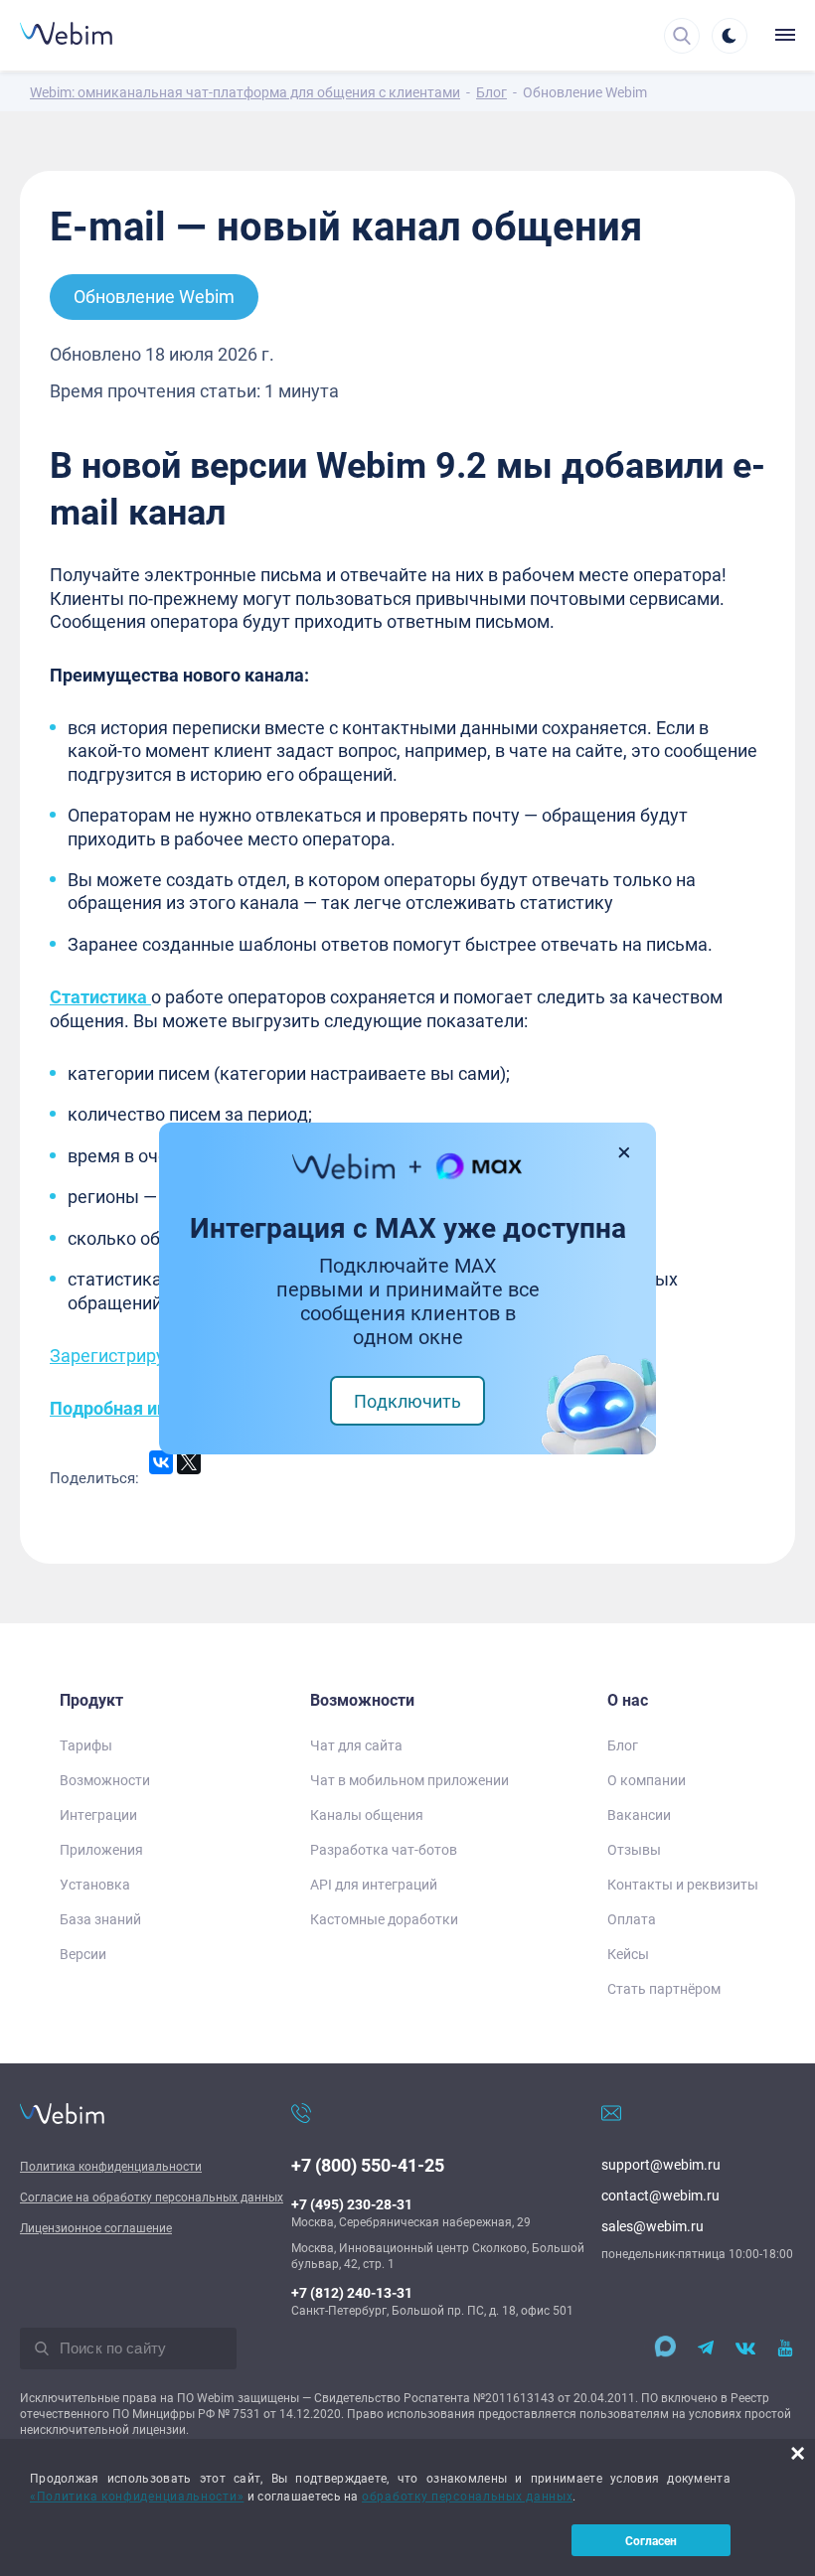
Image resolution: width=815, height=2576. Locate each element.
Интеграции (98, 1815)
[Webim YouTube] (785, 2349)
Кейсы (628, 1954)
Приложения (101, 1849)
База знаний (100, 1919)
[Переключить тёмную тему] (730, 36)
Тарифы (86, 1745)
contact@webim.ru (660, 2195)
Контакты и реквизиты (683, 1884)
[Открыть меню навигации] (780, 35)
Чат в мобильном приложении (409, 1780)
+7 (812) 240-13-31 (352, 2292)
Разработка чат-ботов (384, 1849)
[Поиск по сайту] (682, 36)
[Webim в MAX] (660, 2349)
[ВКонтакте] (161, 1462)
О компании (647, 1780)
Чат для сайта (356, 1745)
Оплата (632, 1919)
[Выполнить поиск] (42, 2349)
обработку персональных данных (467, 2496)
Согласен (651, 2540)
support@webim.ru (661, 2164)
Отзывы (634, 1849)
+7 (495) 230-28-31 (352, 2204)
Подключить (407, 1401)
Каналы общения (367, 1815)
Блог (623, 1745)
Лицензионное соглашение (96, 2227)
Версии (83, 1954)
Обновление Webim (154, 296)
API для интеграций (374, 1884)
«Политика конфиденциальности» (137, 2496)
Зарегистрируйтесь (131, 1355)
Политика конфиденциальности (111, 2166)
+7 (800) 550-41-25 (368, 2165)
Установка (95, 1884)
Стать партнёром (664, 1988)
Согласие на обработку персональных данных (152, 2197)
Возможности (105, 1780)
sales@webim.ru (652, 2226)
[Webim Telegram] (706, 2349)
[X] (189, 1462)
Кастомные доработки (384, 1919)
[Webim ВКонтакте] (745, 2349)
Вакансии (639, 1815)
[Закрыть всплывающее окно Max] (625, 1152)
